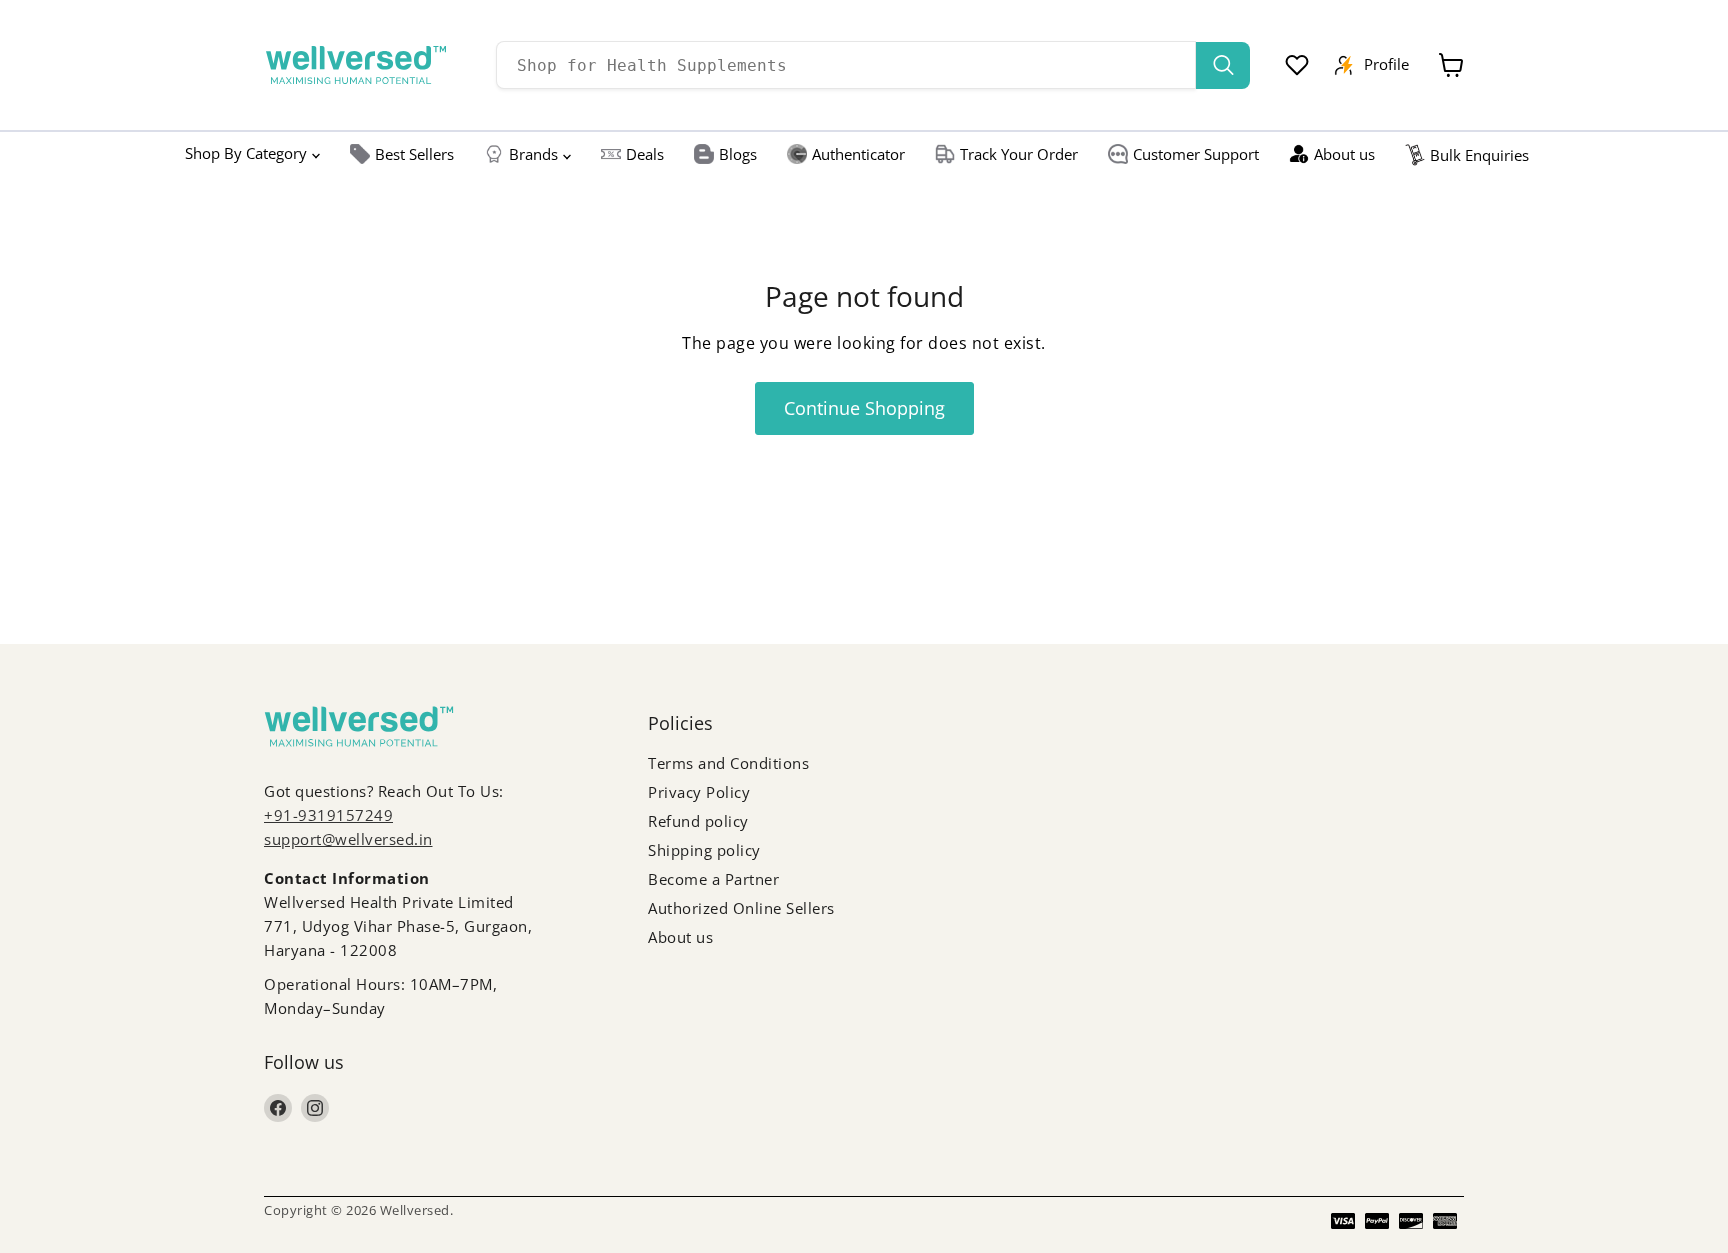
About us (1344, 154)
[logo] (356, 65)
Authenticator (858, 154)
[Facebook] (278, 1108)
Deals (645, 154)
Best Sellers (414, 154)
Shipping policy (704, 850)
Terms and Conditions (728, 763)
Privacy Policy (699, 792)
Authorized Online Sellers (741, 908)
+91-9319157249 (328, 815)
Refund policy (698, 821)
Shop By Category (246, 153)
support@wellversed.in (348, 839)
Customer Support (1196, 154)
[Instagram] (315, 1108)
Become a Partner (713, 879)
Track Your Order (1019, 154)
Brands (533, 154)
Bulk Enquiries (1479, 155)
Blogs (738, 154)
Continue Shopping (864, 408)
